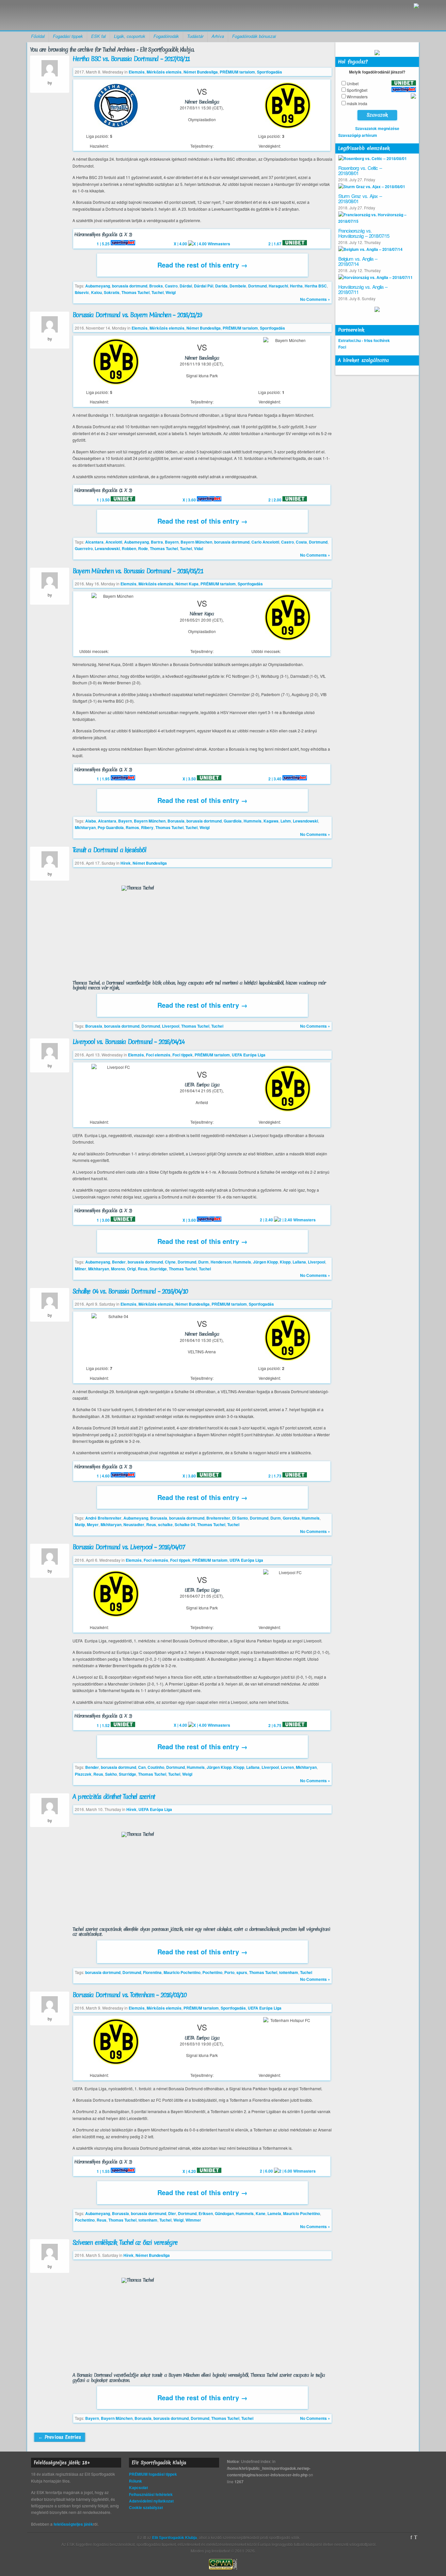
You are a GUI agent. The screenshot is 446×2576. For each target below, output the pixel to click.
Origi (131, 1269)
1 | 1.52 (104, 1725)
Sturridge (158, 1269)
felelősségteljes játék (73, 2524)
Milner (80, 1269)
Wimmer (193, 2220)
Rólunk (135, 2481)
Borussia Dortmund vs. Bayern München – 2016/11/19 (137, 315)
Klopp (285, 1262)
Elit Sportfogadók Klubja (78, 15)
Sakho (111, 1774)
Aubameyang (98, 286)
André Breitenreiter (103, 1518)
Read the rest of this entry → (202, 265)
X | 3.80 (190, 1476)
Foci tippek (183, 1055)
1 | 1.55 (104, 2171)
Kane (261, 2213)
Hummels (253, 821)
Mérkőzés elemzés (164, 72)
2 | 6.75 (275, 1725)
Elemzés (137, 72)
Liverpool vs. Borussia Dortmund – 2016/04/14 (128, 1042)
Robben (129, 548)
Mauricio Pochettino (182, 1972)
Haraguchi (278, 286)
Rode (143, 548)
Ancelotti (114, 542)
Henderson (221, 1262)
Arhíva (218, 36)
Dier (172, 2213)
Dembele (238, 286)
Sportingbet (357, 90)
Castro (171, 286)
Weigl (171, 292)
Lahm (286, 821)
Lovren (287, 1767)
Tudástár (195, 36)
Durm (203, 1262)
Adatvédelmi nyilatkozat (151, 2501)
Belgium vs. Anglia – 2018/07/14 (358, 261)
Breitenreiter (218, 1518)
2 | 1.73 (275, 1476)
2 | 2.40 (267, 1220)
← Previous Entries (60, 2437)
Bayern (172, 542)
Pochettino (212, 1972)
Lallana (299, 1262)
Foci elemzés (158, 1055)
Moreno (118, 1269)
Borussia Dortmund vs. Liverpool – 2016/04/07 (128, 1547)
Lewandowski (107, 548)
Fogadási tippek (68, 36)
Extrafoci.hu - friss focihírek (364, 340)
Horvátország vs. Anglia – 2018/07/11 (363, 289)
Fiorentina (152, 1972)
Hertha (296, 286)
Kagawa (271, 821)
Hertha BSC (316, 286)
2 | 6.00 (267, 2171)
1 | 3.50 (104, 500)
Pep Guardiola (111, 827)
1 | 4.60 (104, 1476)
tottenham (289, 1972)
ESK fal (98, 36)
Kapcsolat (138, 2487)
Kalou (96, 292)
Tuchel (158, 292)
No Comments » (315, 299)
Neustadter (134, 1524)
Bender (119, 1262)
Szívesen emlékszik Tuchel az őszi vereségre (125, 2242)
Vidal (199, 548)
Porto (229, 1972)
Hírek (126, 863)
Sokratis (112, 292)
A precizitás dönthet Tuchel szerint (114, 1797)
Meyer (93, 1524)
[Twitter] (416, 2537)
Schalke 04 (185, 1524)
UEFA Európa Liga (249, 1055)
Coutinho (156, 1767)
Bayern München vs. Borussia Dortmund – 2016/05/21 (138, 571)
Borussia (176, 821)
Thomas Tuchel (135, 292)
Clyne (170, 1262)
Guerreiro (84, 548)
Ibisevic (82, 292)
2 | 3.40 (275, 779)
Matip (80, 1524)
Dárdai (186, 286)
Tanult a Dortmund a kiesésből (109, 850)
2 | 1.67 (275, 244)
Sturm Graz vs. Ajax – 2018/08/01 (360, 199)
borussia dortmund (130, 286)
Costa (301, 542)
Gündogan (224, 2213)
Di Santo (240, 1518)
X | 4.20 (190, 2171)
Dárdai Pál (204, 286)
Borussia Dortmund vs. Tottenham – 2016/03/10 (129, 1995)
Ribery (147, 827)
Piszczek (83, 1774)
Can (142, 1767)
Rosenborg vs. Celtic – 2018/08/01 (360, 171)
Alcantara (94, 542)
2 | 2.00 (275, 500)
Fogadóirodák (166, 36)
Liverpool (171, 1026)
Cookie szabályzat (146, 2507)
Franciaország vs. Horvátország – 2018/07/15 (364, 233)
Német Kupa (187, 584)
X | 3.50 (190, 779)
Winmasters (357, 97)
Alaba (91, 821)
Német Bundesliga (201, 72)
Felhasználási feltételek (151, 2494)
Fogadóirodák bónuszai (254, 36)
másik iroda (357, 103)
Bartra (157, 542)
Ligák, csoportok (130, 36)
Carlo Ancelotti (265, 542)
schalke (165, 1524)
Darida (221, 286)
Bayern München (196, 542)
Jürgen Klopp (265, 1262)
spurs (242, 1972)
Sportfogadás (270, 72)
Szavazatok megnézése (377, 128)
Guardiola (233, 821)
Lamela (274, 2213)
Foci (342, 347)
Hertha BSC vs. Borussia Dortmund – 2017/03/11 (131, 59)
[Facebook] (411, 2537)
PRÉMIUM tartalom (237, 72)
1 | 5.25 (104, 244)
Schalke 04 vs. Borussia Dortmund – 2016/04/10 (130, 1291)
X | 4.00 (181, 244)
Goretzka (291, 1518)
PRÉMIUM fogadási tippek (153, 2474)
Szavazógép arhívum (358, 135)
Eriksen (206, 2213)
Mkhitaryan (85, 827)
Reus (143, 1269)
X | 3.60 (190, 500)
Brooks (156, 286)
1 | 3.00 (104, 1220)
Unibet (353, 83)
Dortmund (257, 286)
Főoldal (38, 36)
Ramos (132, 827)
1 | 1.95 (104, 779)
